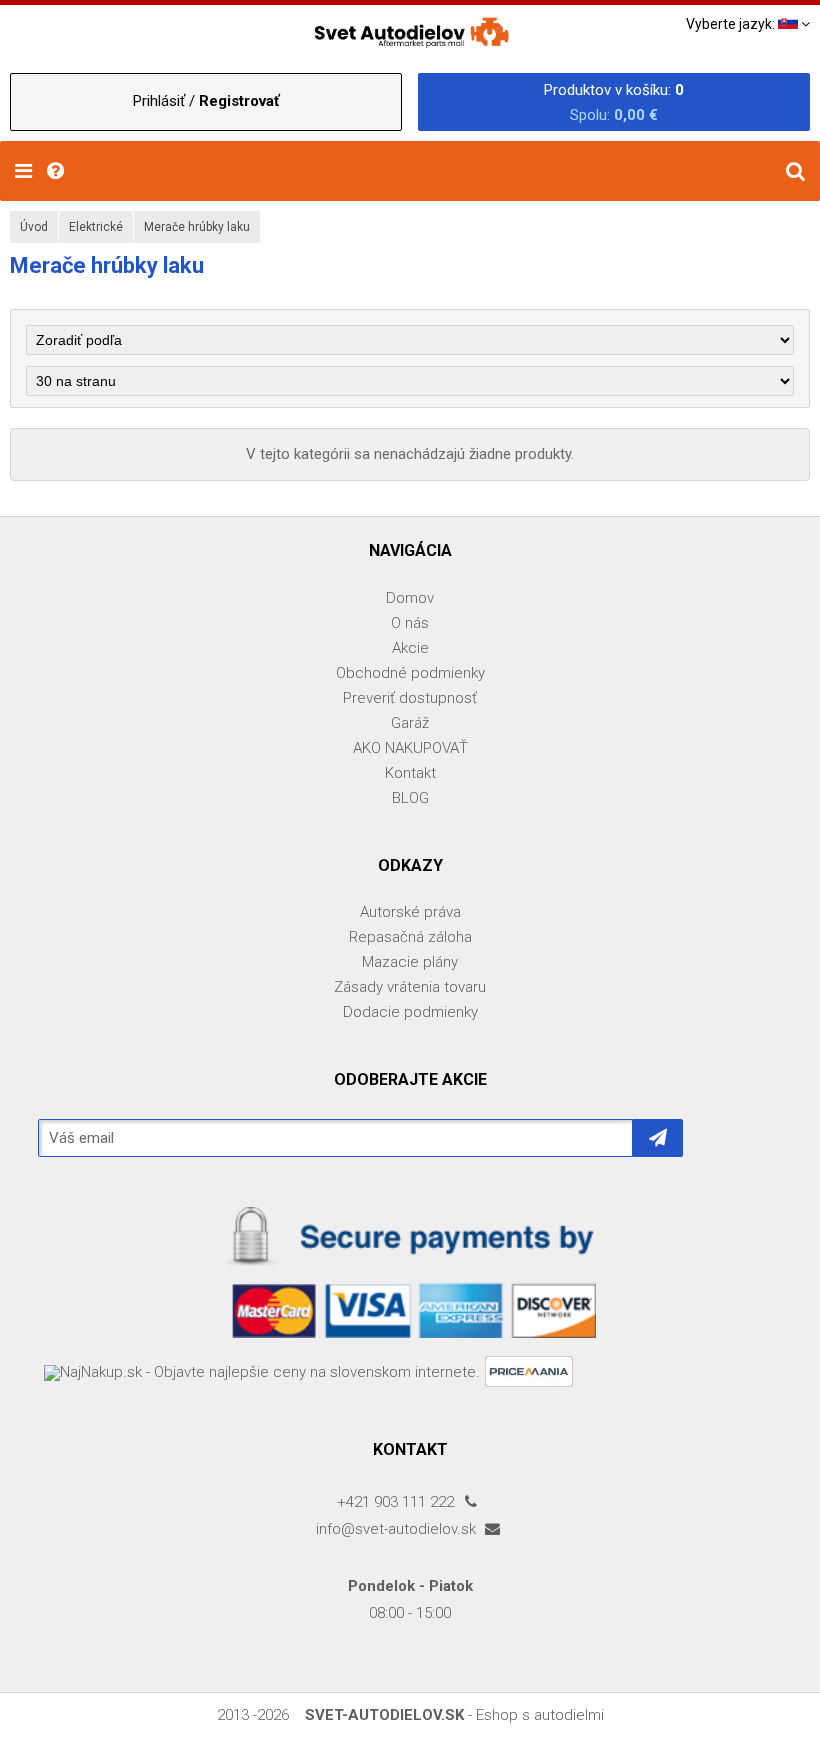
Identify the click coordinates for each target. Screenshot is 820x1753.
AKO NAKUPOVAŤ (410, 748)
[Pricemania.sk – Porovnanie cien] (531, 1373)
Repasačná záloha (410, 937)
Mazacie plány (410, 962)
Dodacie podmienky (410, 1012)
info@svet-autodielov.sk (398, 1529)
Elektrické (96, 227)
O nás (410, 623)
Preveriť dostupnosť (410, 698)
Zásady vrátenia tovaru (410, 987)
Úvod (34, 227)
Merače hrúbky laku (197, 227)
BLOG (410, 798)
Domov (410, 598)
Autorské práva (410, 912)
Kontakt (410, 773)
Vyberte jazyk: (732, 24)
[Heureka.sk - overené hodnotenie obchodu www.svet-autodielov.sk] (41, 1373)
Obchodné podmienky (410, 673)
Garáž (410, 723)
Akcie (410, 648)
